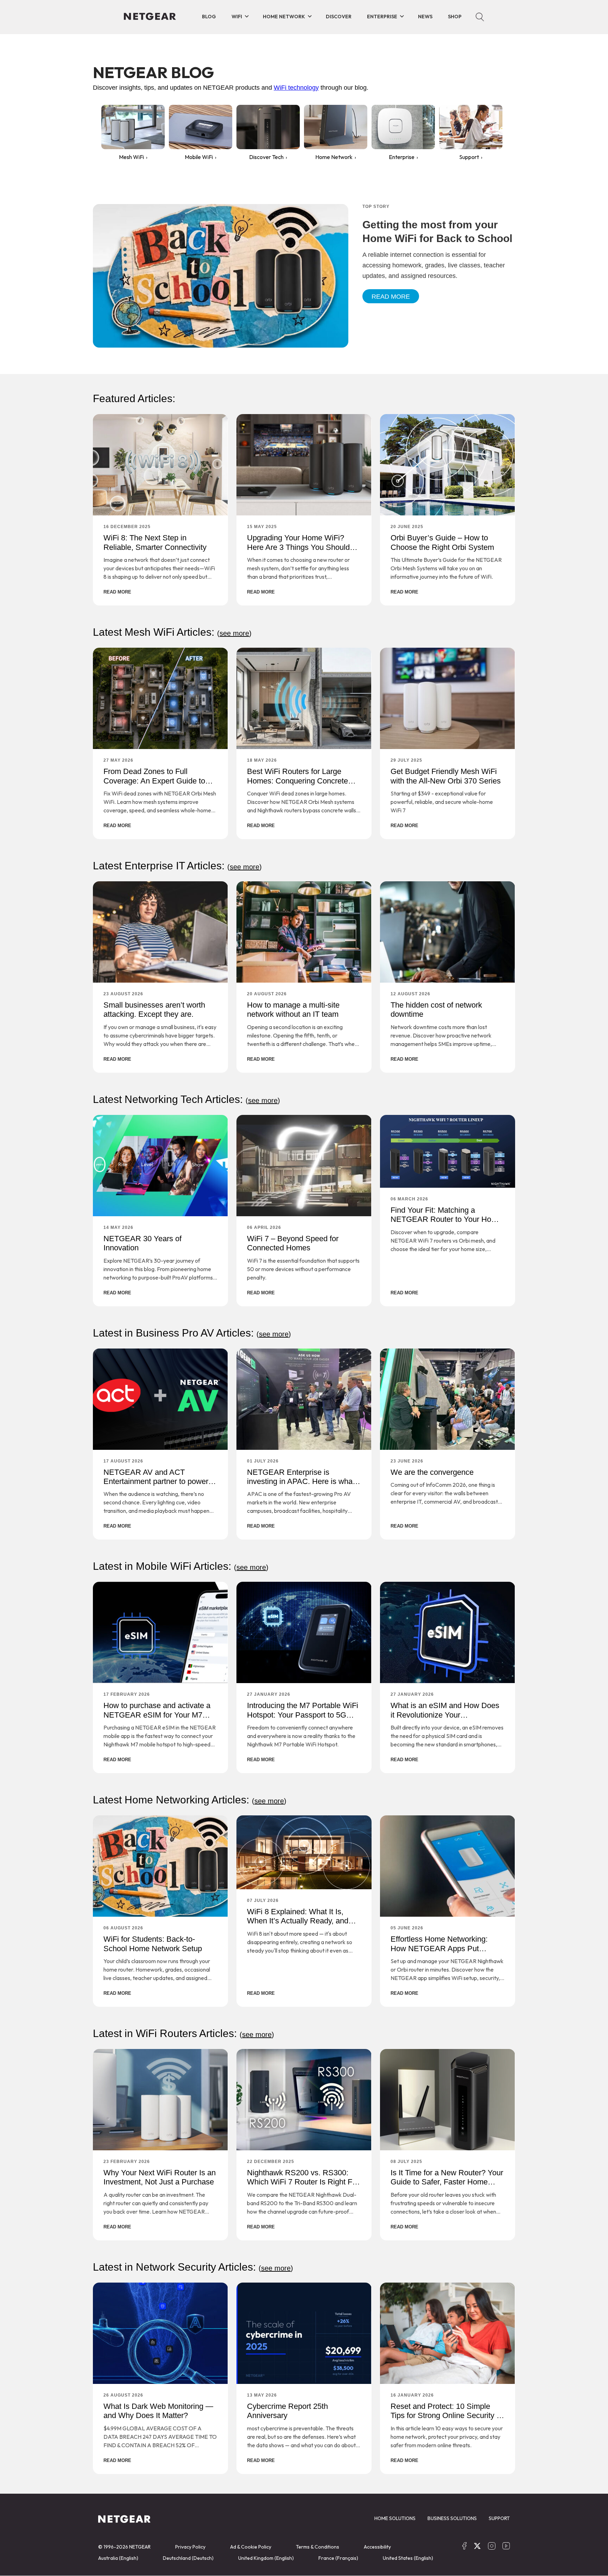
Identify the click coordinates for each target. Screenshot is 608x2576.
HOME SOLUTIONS (395, 2518)
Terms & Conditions (318, 2547)
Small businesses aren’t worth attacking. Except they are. (154, 1010)
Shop (455, 17)
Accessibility (377, 2547)
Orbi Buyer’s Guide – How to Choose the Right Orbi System (442, 542)
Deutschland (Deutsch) (188, 2558)
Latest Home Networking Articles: (190, 1800)
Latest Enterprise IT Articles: (177, 866)
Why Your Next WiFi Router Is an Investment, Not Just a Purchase (160, 2177)
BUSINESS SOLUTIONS (452, 2518)
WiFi (237, 17)
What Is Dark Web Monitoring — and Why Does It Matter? (158, 2411)
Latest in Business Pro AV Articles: (192, 1333)
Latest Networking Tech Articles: (186, 1099)
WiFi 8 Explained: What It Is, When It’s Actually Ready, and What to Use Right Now (298, 1921)
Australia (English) (118, 2558)
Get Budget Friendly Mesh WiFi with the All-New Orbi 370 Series (446, 776)
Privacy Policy (190, 2547)
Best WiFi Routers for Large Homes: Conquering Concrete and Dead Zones (297, 781)
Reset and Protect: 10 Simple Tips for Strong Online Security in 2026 (446, 2416)
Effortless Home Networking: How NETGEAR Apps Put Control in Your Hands (439, 1948)
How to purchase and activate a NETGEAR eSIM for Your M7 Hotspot (157, 1715)
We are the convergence (432, 1472)
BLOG (209, 17)
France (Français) (338, 2558)
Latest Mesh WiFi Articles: (172, 632)
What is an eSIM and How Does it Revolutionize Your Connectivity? (445, 1715)
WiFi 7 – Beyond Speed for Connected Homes (293, 1243)
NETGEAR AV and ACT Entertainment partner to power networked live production (156, 1481)
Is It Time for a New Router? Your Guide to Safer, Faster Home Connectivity (447, 2182)
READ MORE (117, 592)
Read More (391, 297)
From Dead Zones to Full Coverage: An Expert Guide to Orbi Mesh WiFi (154, 781)
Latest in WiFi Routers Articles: (183, 2033)
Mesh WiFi (131, 157)
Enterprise (382, 17)
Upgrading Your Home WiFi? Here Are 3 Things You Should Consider (298, 547)
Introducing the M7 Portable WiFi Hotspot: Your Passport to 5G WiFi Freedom (303, 1715)
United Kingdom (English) (266, 2558)
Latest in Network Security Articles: (193, 2267)
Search (480, 17)
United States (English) (408, 2558)
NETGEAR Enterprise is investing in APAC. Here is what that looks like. (301, 1481)
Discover (339, 17)
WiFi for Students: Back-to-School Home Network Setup (153, 1944)
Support (469, 157)
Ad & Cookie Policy (251, 2547)
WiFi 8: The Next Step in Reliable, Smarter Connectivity (155, 542)
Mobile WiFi (199, 157)
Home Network (284, 17)
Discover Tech (266, 157)
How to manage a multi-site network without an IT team (293, 1010)
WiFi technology (296, 88)
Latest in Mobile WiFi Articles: (181, 1566)
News (425, 17)
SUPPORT (499, 2518)
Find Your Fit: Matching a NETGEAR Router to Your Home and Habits (446, 1219)
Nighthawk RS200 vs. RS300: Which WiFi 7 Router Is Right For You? (303, 2182)
